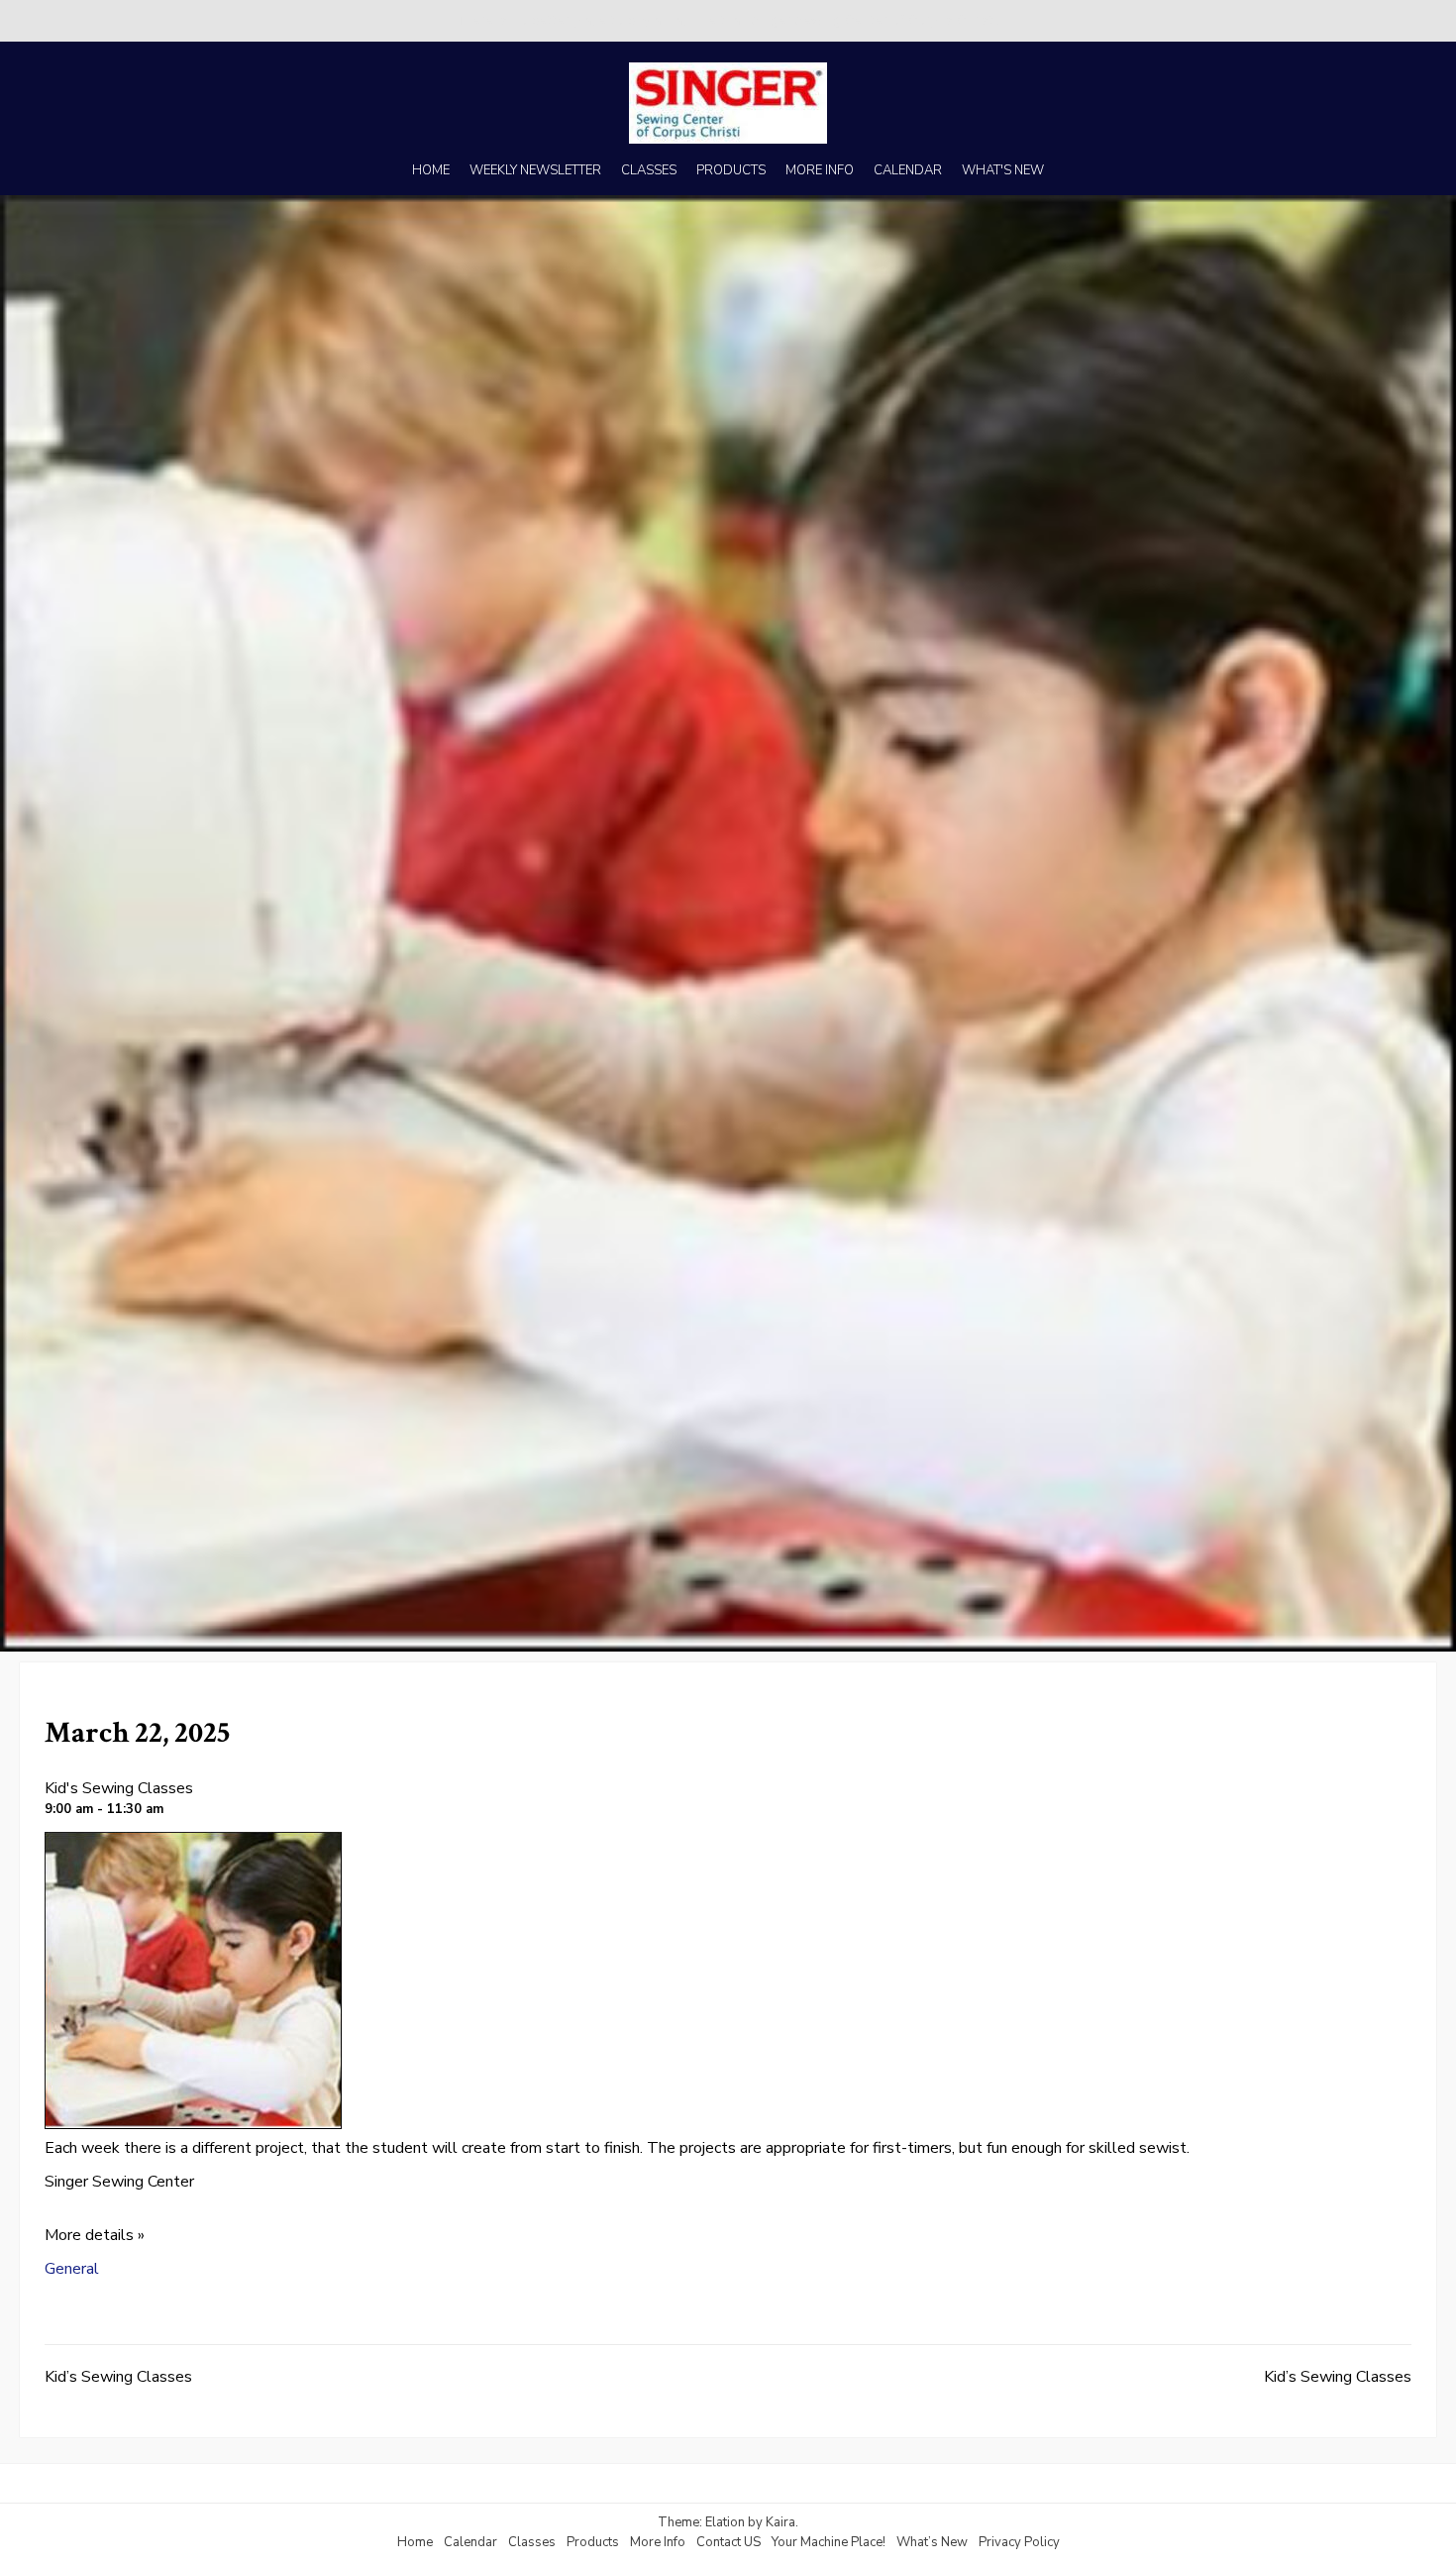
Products (593, 2542)
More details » (95, 2235)
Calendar (470, 2542)
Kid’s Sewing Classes (118, 2377)
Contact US (728, 2542)
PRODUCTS (731, 170)
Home (415, 2542)
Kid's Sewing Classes (119, 1788)
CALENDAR (908, 170)
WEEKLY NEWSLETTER (535, 170)
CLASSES (649, 170)
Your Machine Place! (829, 2542)
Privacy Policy (1019, 2542)
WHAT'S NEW (1003, 170)
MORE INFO (820, 170)
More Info (658, 2542)
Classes (532, 2542)
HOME (431, 170)
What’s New (932, 2542)
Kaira (780, 2522)
